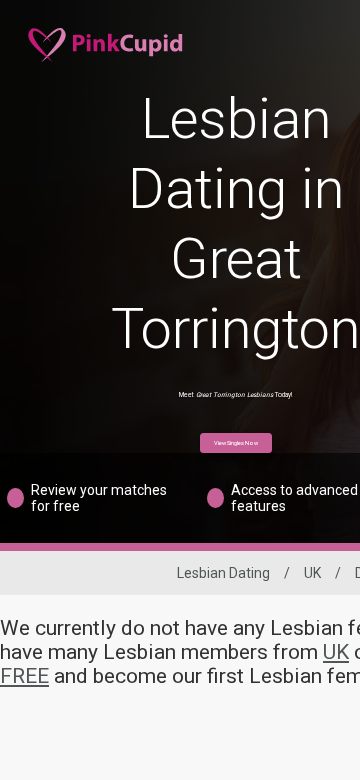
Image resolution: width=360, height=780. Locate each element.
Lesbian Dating (223, 573)
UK (312, 573)
